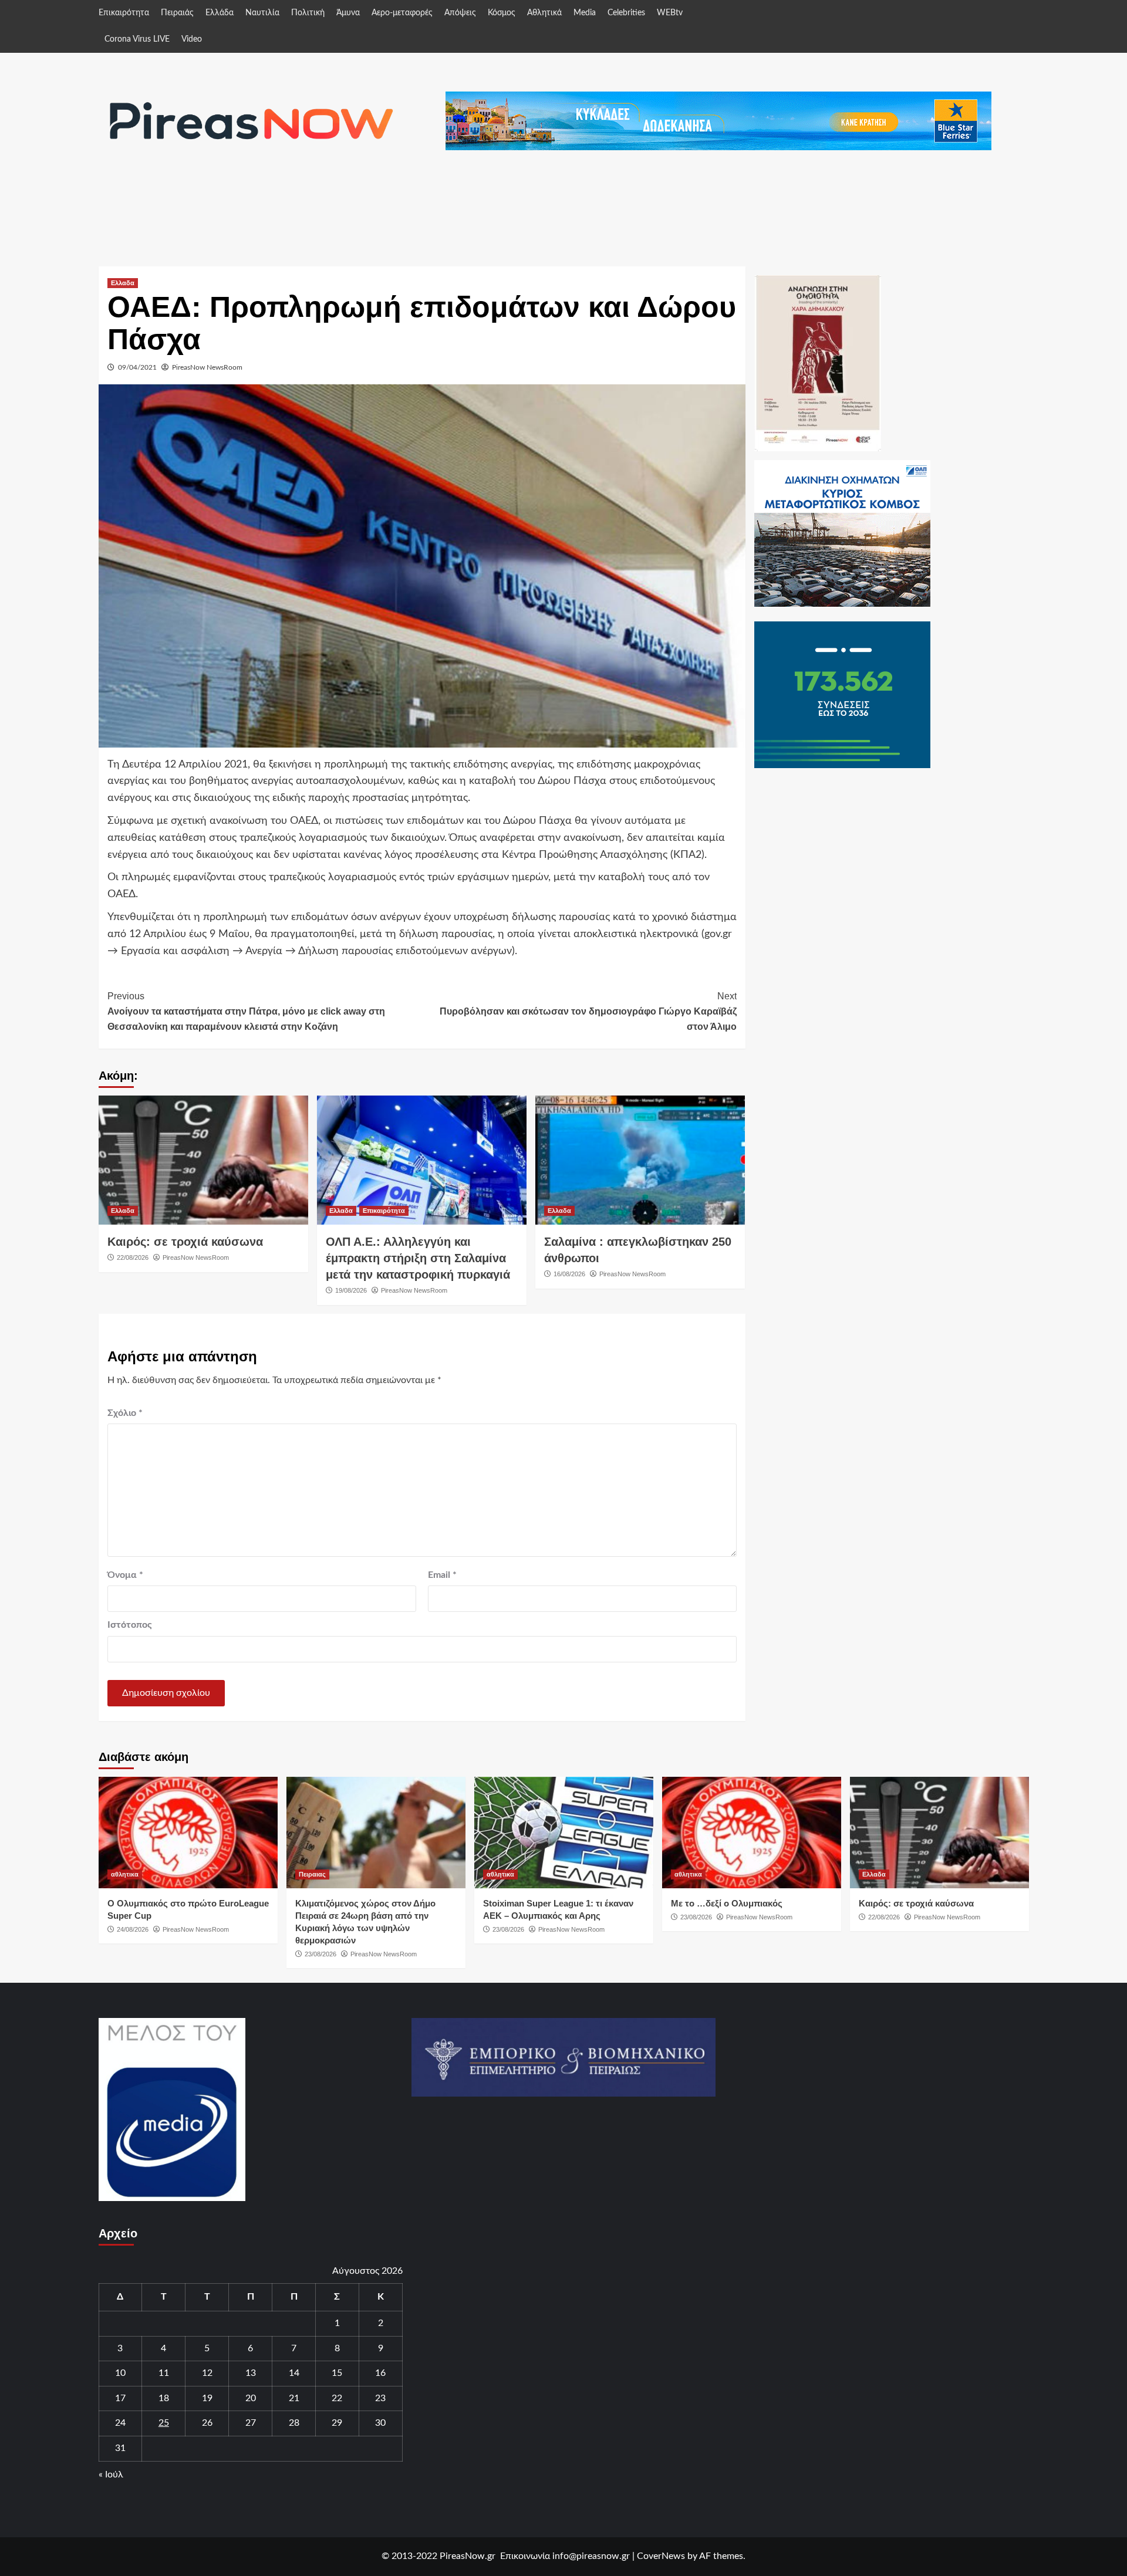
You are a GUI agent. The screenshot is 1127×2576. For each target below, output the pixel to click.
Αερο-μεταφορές (402, 13)
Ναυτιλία (262, 13)
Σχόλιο (125, 1413)
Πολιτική (308, 13)
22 (337, 2398)
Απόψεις (460, 13)
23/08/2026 (320, 1954)
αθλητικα (125, 1874)
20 (251, 2398)
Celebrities (626, 13)
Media (585, 13)
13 (251, 2373)
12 (207, 2373)
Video (192, 39)
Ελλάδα (220, 13)
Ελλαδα (123, 283)
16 (380, 2373)
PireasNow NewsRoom (207, 367)
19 (207, 2398)
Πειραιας (312, 1874)
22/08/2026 (133, 1257)
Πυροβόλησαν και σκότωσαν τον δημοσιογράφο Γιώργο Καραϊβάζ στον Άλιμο (588, 1011)
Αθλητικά (544, 13)
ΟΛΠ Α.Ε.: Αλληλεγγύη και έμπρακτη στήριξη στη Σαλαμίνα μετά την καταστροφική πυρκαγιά (418, 1258)
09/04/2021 (137, 367)
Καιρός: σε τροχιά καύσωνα (185, 1242)
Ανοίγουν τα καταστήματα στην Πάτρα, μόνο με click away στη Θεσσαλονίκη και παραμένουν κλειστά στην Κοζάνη (246, 1011)
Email (442, 1575)
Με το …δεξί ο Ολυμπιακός (727, 1903)
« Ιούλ (111, 2474)
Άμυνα (348, 13)
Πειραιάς (177, 13)
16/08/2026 (569, 1274)
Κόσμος (502, 13)
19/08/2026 (351, 1290)
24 (120, 2423)
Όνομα (125, 1575)
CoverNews (661, 2556)
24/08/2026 (133, 1929)
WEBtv (670, 13)
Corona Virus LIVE (137, 39)
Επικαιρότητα (124, 13)
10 (120, 2373)
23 (380, 2398)
